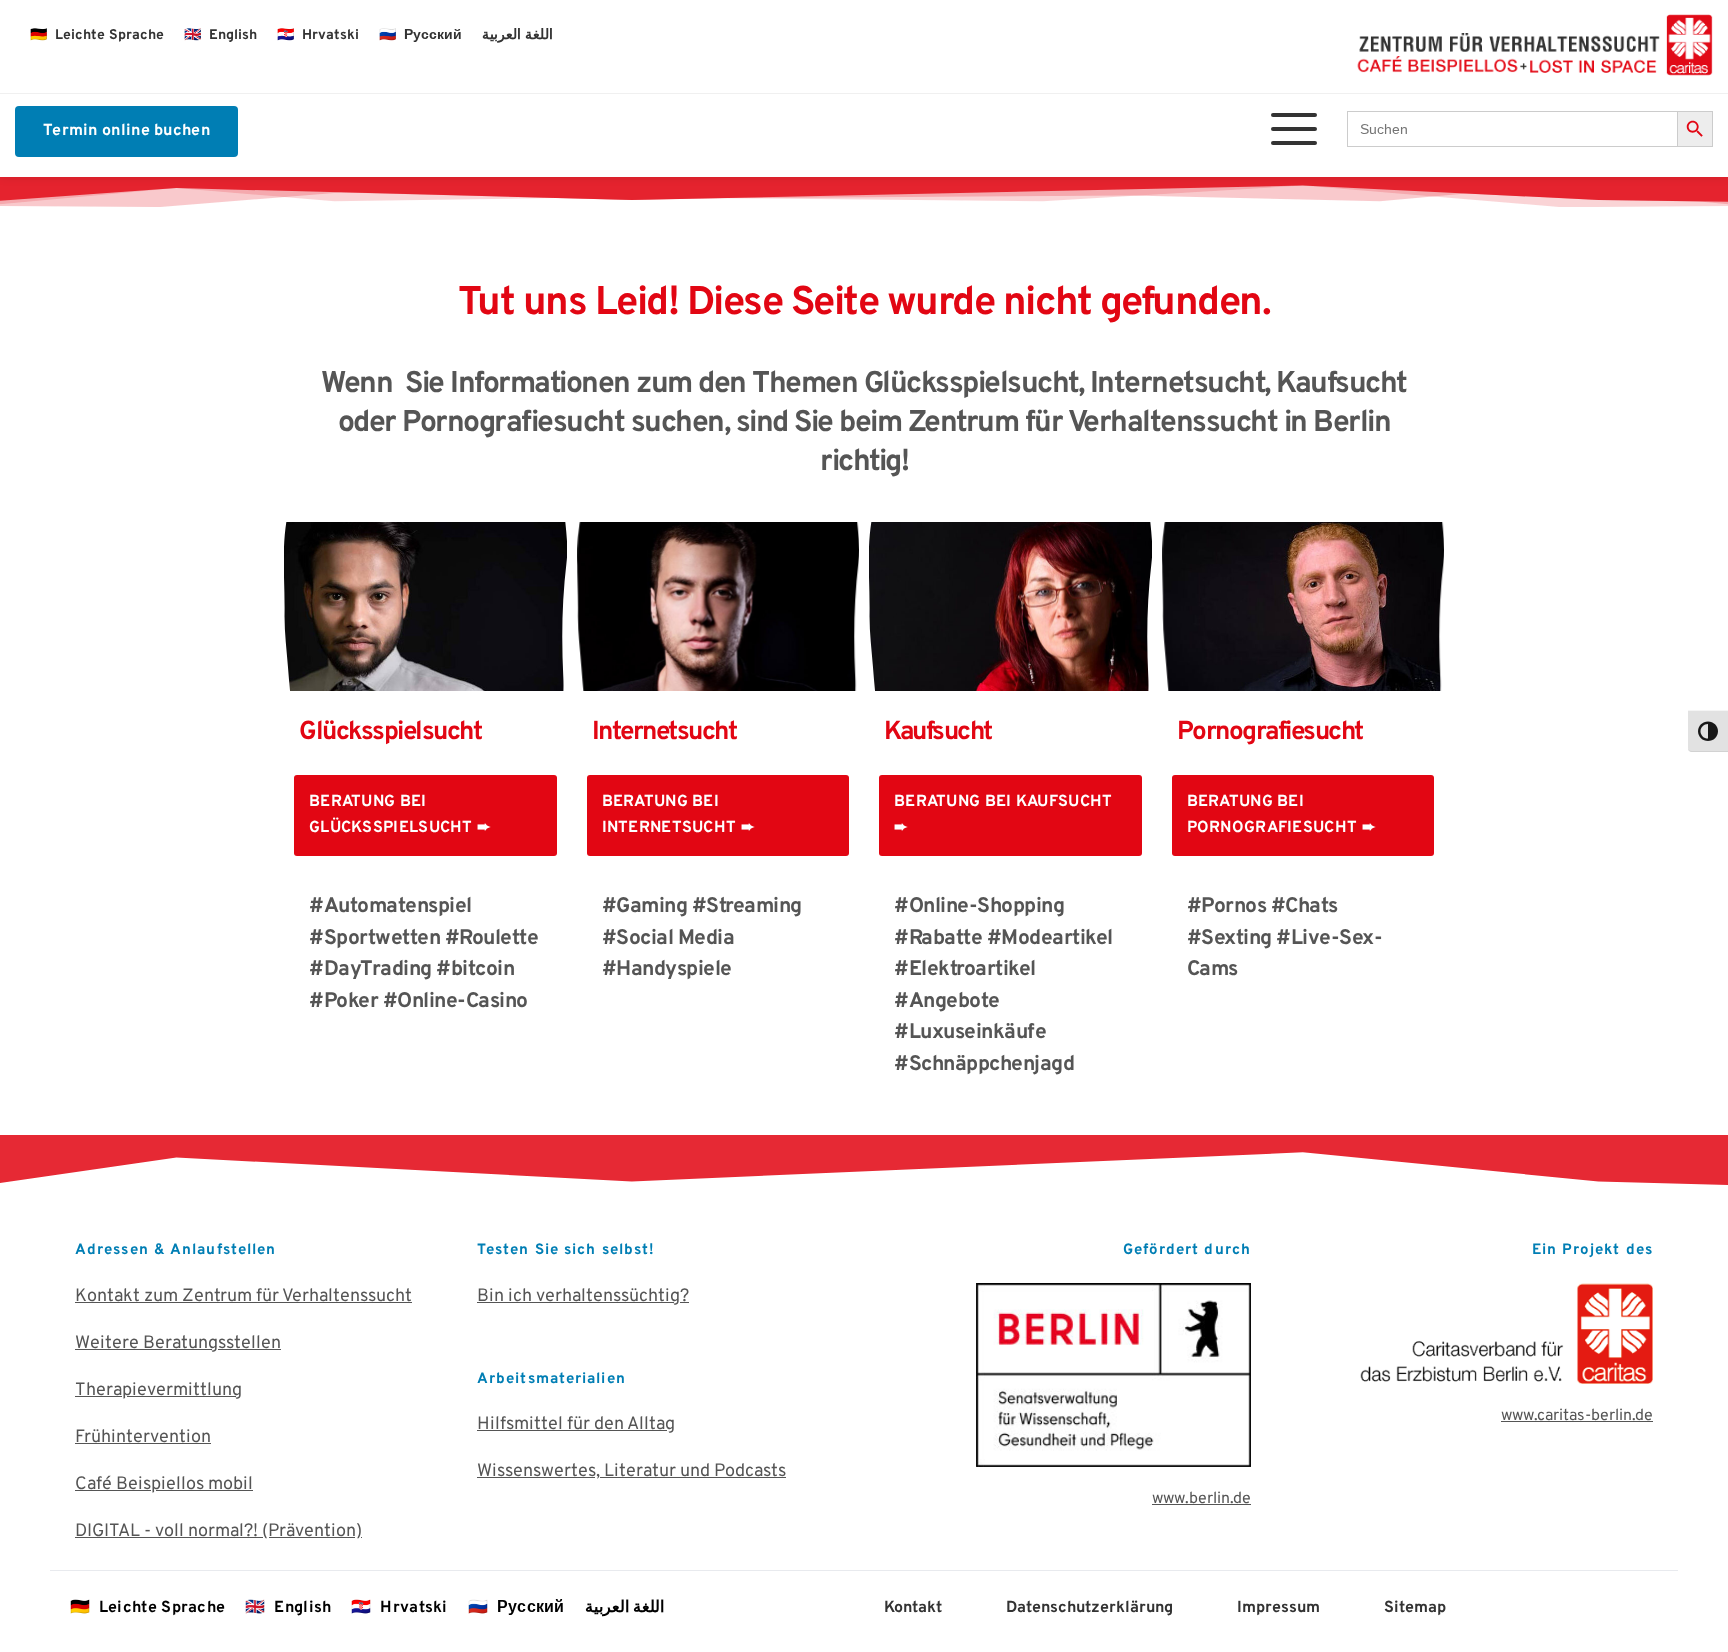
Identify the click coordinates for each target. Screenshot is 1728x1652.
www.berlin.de (1201, 1499)
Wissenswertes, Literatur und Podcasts (631, 1471)
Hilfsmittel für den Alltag (576, 1424)
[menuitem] (97, 36)
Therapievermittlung (158, 1390)
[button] (1294, 129)
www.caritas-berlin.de (1577, 1416)
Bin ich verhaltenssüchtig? (583, 1296)
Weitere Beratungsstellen (178, 1343)
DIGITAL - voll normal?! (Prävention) (218, 1531)
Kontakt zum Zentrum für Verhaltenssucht (243, 1296)
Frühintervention (143, 1437)
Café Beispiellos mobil (164, 1484)
